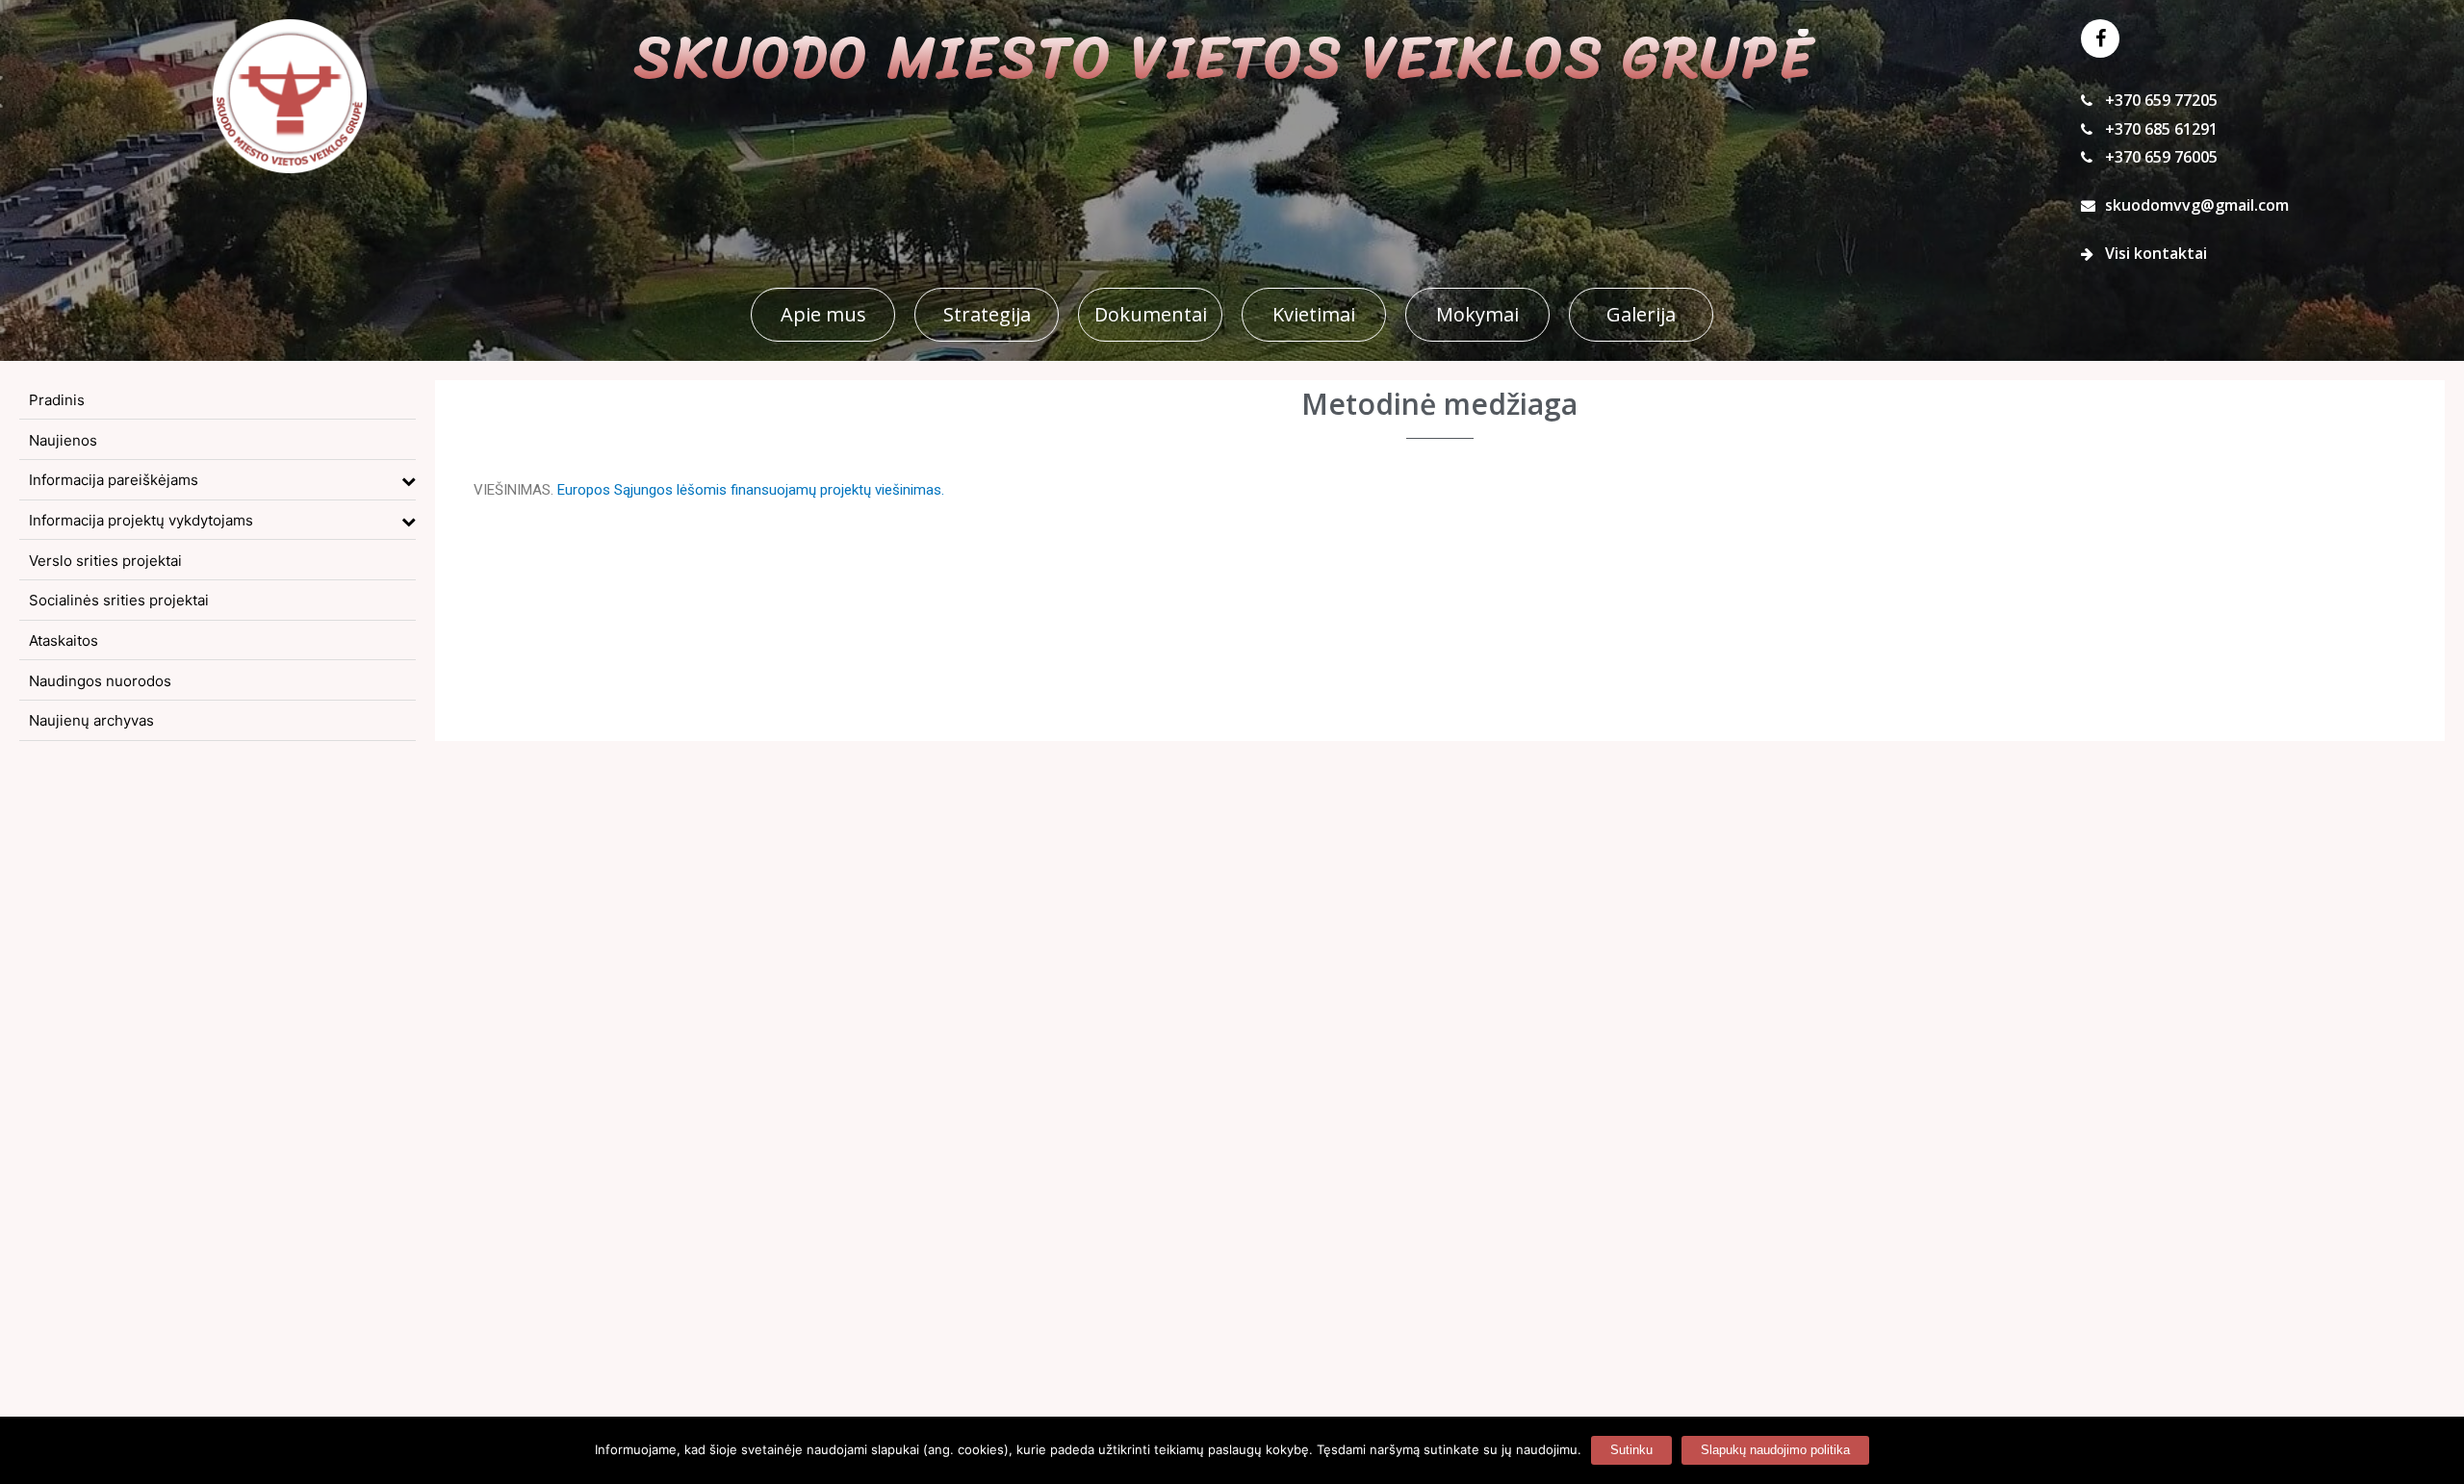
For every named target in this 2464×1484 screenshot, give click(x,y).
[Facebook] (2100, 38)
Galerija (1641, 314)
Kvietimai (1314, 314)
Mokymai (1477, 314)
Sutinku (1631, 1450)
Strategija (987, 314)
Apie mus (823, 314)
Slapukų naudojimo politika (1775, 1450)
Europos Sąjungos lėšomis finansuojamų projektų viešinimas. (751, 490)
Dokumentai (1151, 314)
